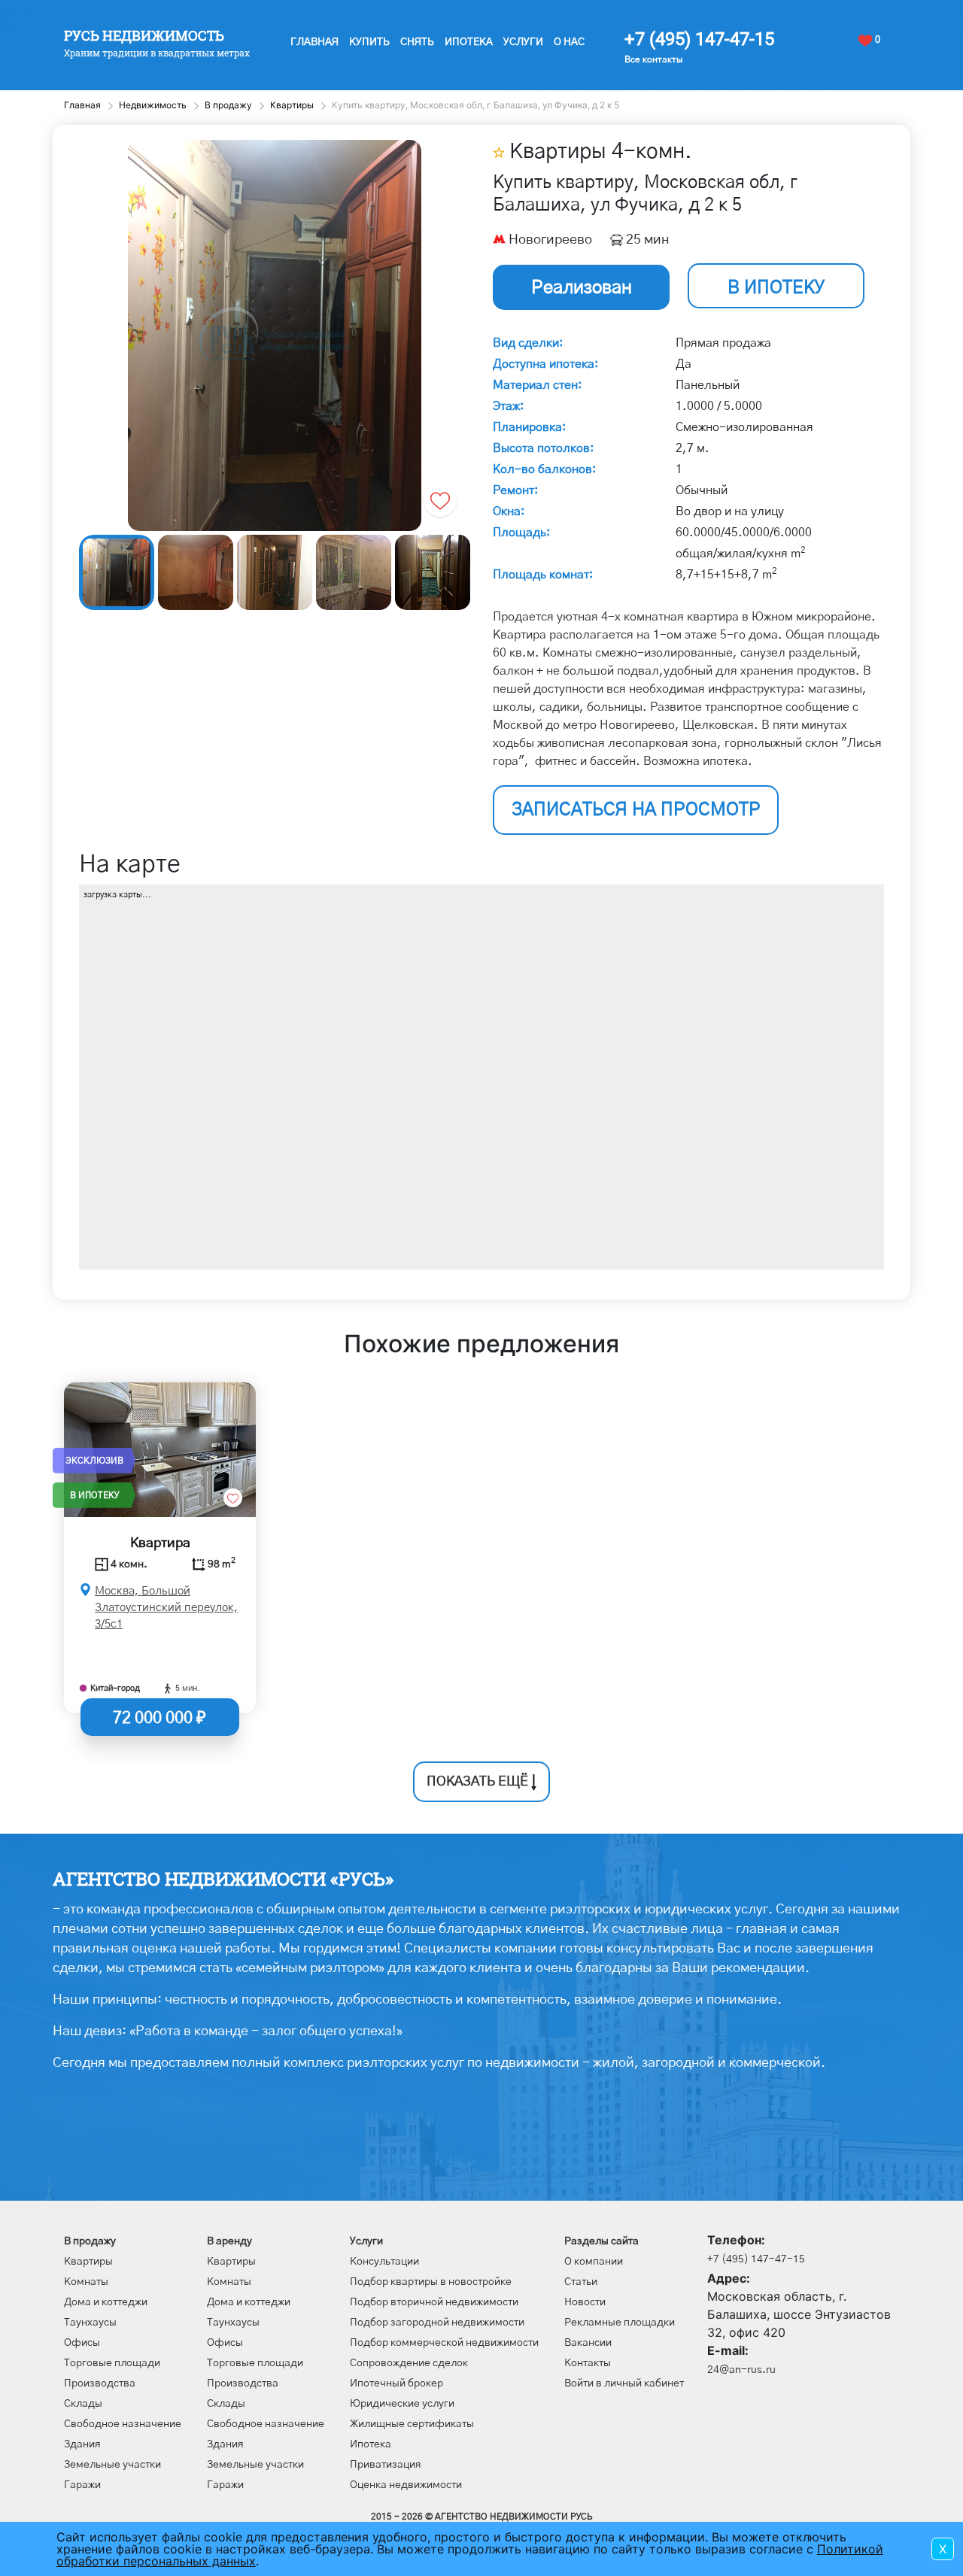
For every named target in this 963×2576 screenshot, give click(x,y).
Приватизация (386, 2465)
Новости (585, 2302)
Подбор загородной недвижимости (437, 2323)
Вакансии (588, 2343)
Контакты (588, 2363)
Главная (314, 42)
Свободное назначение (123, 2424)
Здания (82, 2444)
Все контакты (653, 59)
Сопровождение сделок (409, 2363)
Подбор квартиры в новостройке (431, 2282)
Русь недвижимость (144, 35)
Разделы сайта (601, 2241)
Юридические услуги (402, 2404)
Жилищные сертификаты (412, 2424)
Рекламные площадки (620, 2323)
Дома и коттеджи (106, 2302)
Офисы (82, 2343)
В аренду (229, 2241)
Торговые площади (112, 2363)
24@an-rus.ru (741, 2370)
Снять (417, 42)
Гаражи (82, 2485)
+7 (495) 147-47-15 (699, 39)
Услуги (523, 42)
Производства (100, 2383)
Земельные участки (112, 2465)
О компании (594, 2262)
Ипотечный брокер (396, 2383)
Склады (83, 2404)
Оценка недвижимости (406, 2485)
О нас (569, 42)
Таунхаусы (90, 2323)
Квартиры (88, 2262)
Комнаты (86, 2282)
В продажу (90, 2241)
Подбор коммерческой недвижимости (444, 2343)
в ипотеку (776, 288)
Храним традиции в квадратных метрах (157, 53)
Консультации (384, 2262)
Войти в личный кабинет (624, 2383)
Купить (369, 42)
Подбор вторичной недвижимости (434, 2302)
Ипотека (469, 42)
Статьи (581, 2282)
